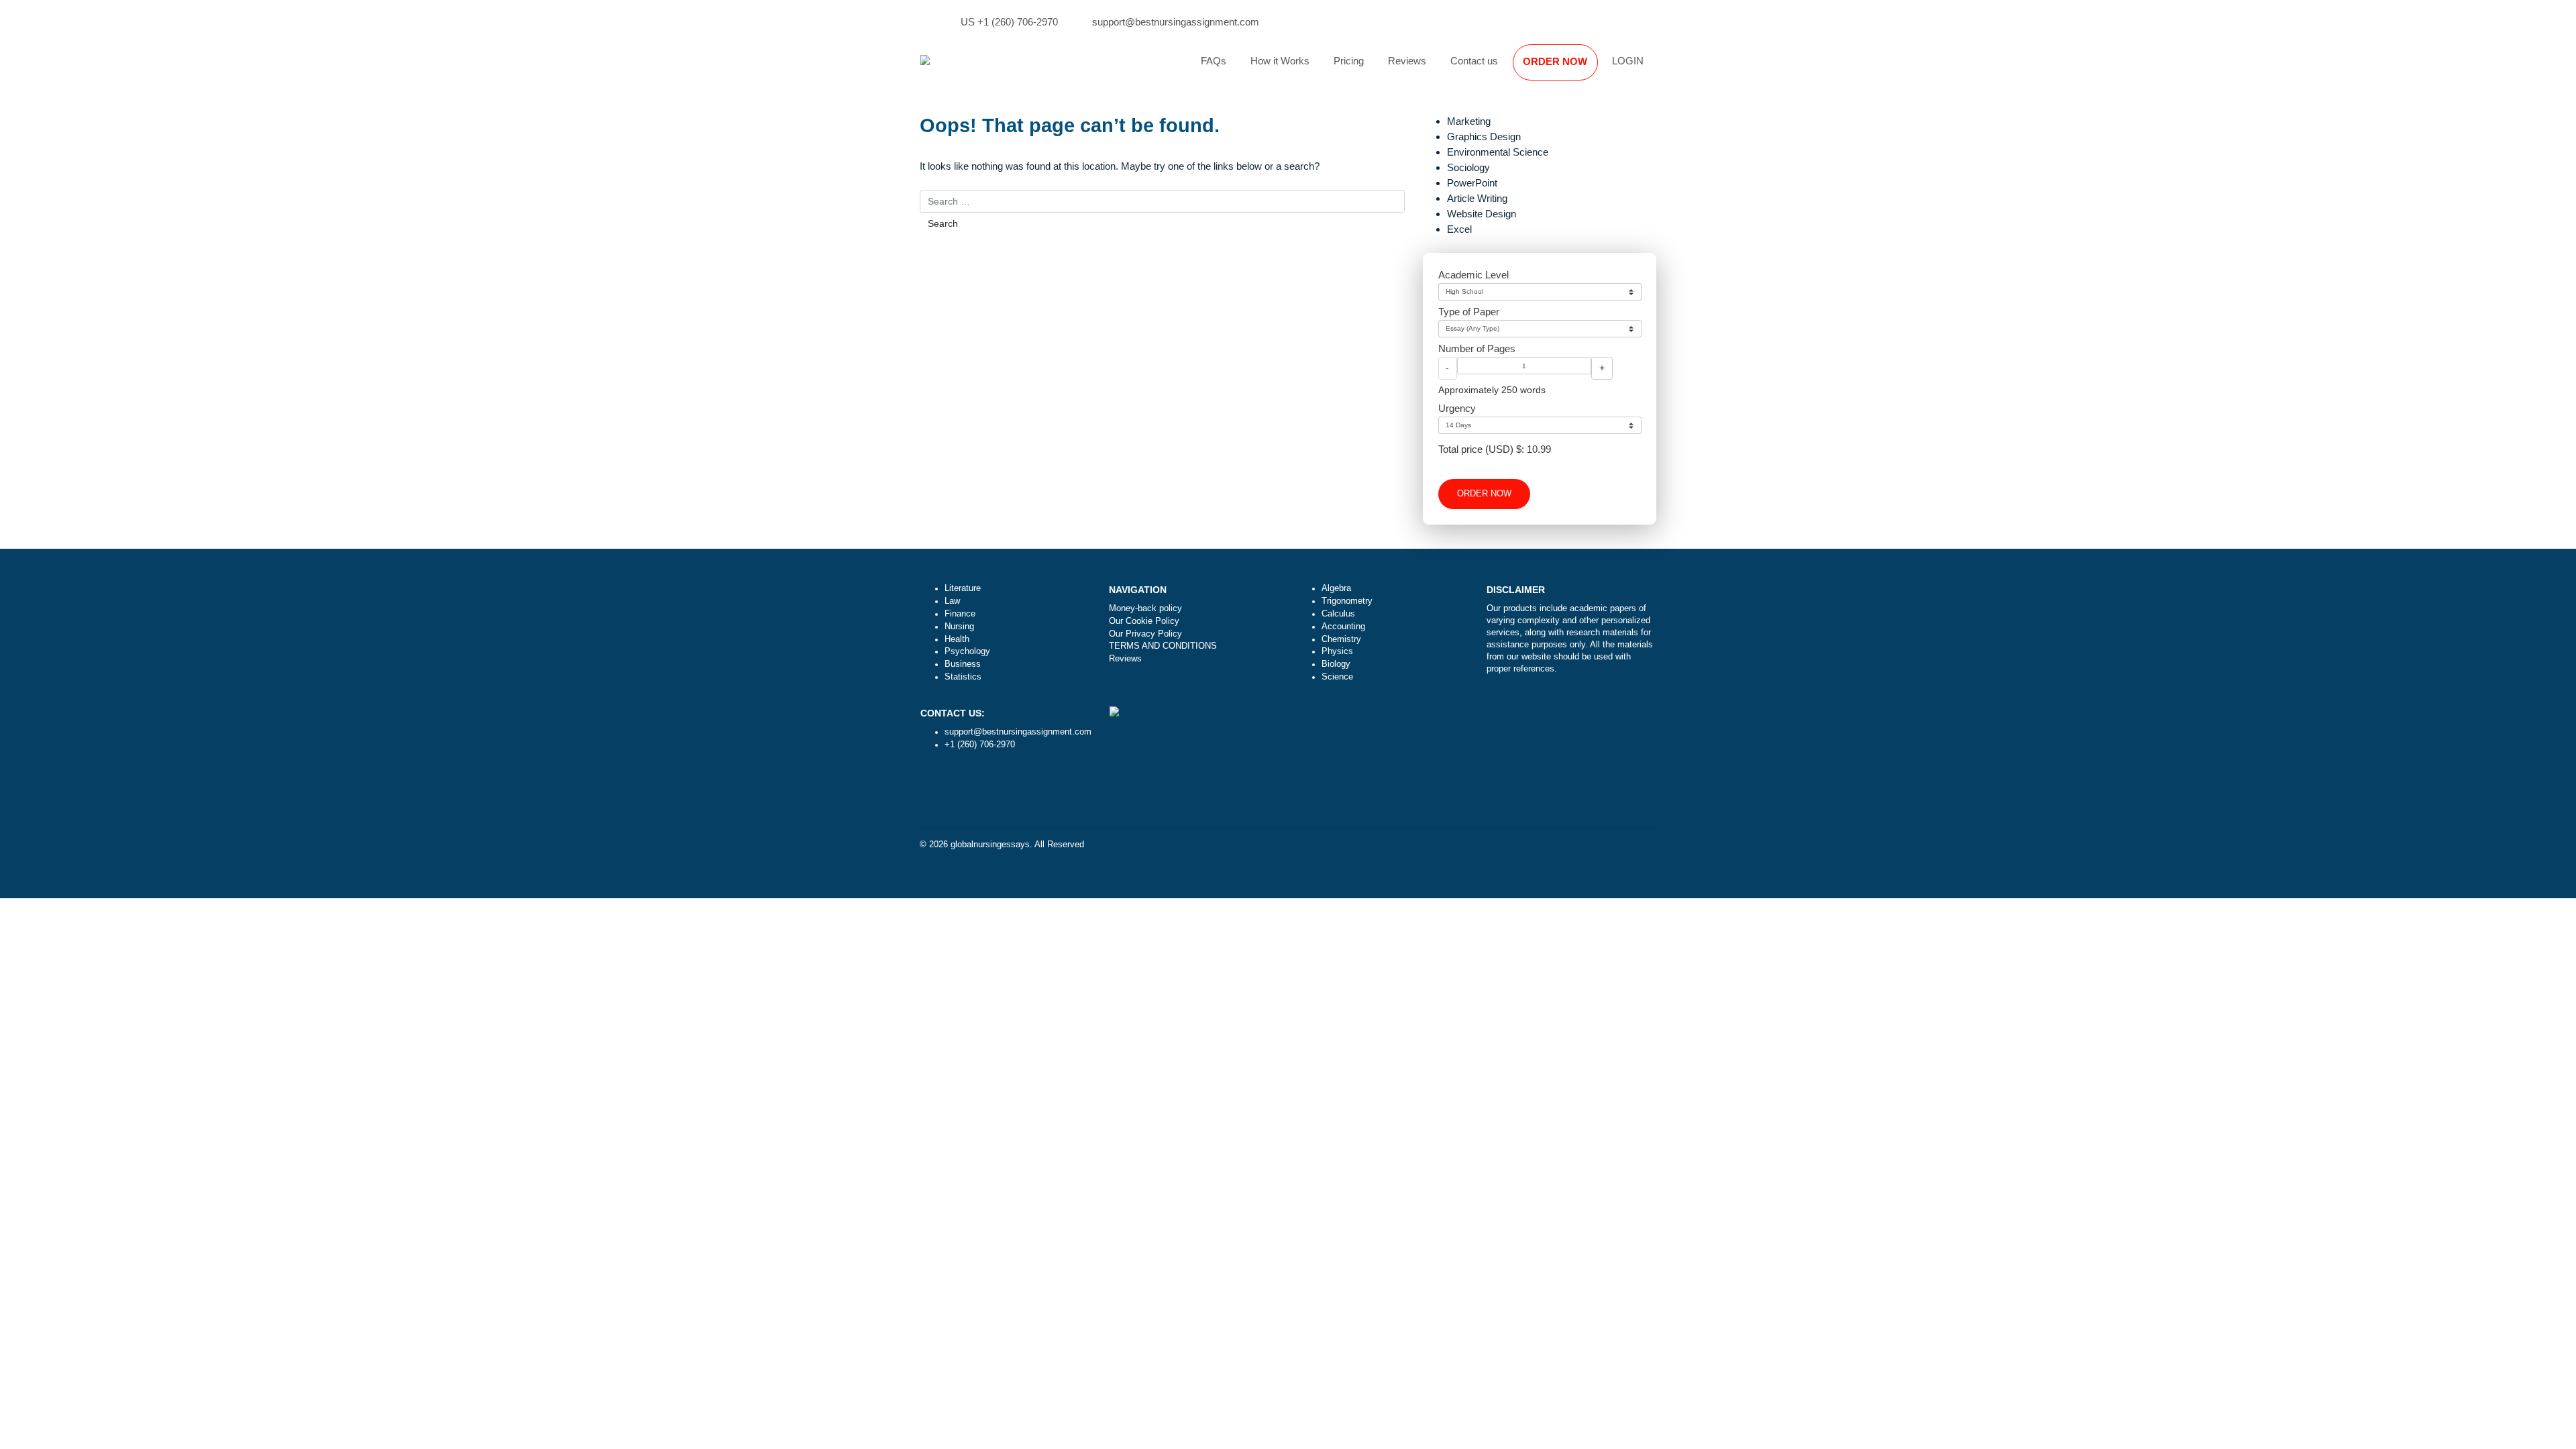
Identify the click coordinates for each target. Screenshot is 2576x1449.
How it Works (1280, 61)
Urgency (1457, 408)
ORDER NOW (1555, 61)
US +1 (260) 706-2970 (1009, 22)
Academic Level (1473, 275)
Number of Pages (1477, 348)
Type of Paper (1469, 312)
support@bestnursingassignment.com (1176, 22)
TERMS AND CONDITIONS (1163, 646)
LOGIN (1628, 61)
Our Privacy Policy (1145, 634)
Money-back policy (1145, 608)
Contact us (1474, 61)
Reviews (1407, 61)
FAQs (1214, 61)
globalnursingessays (990, 845)
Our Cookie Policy (1144, 621)
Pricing (1349, 61)
